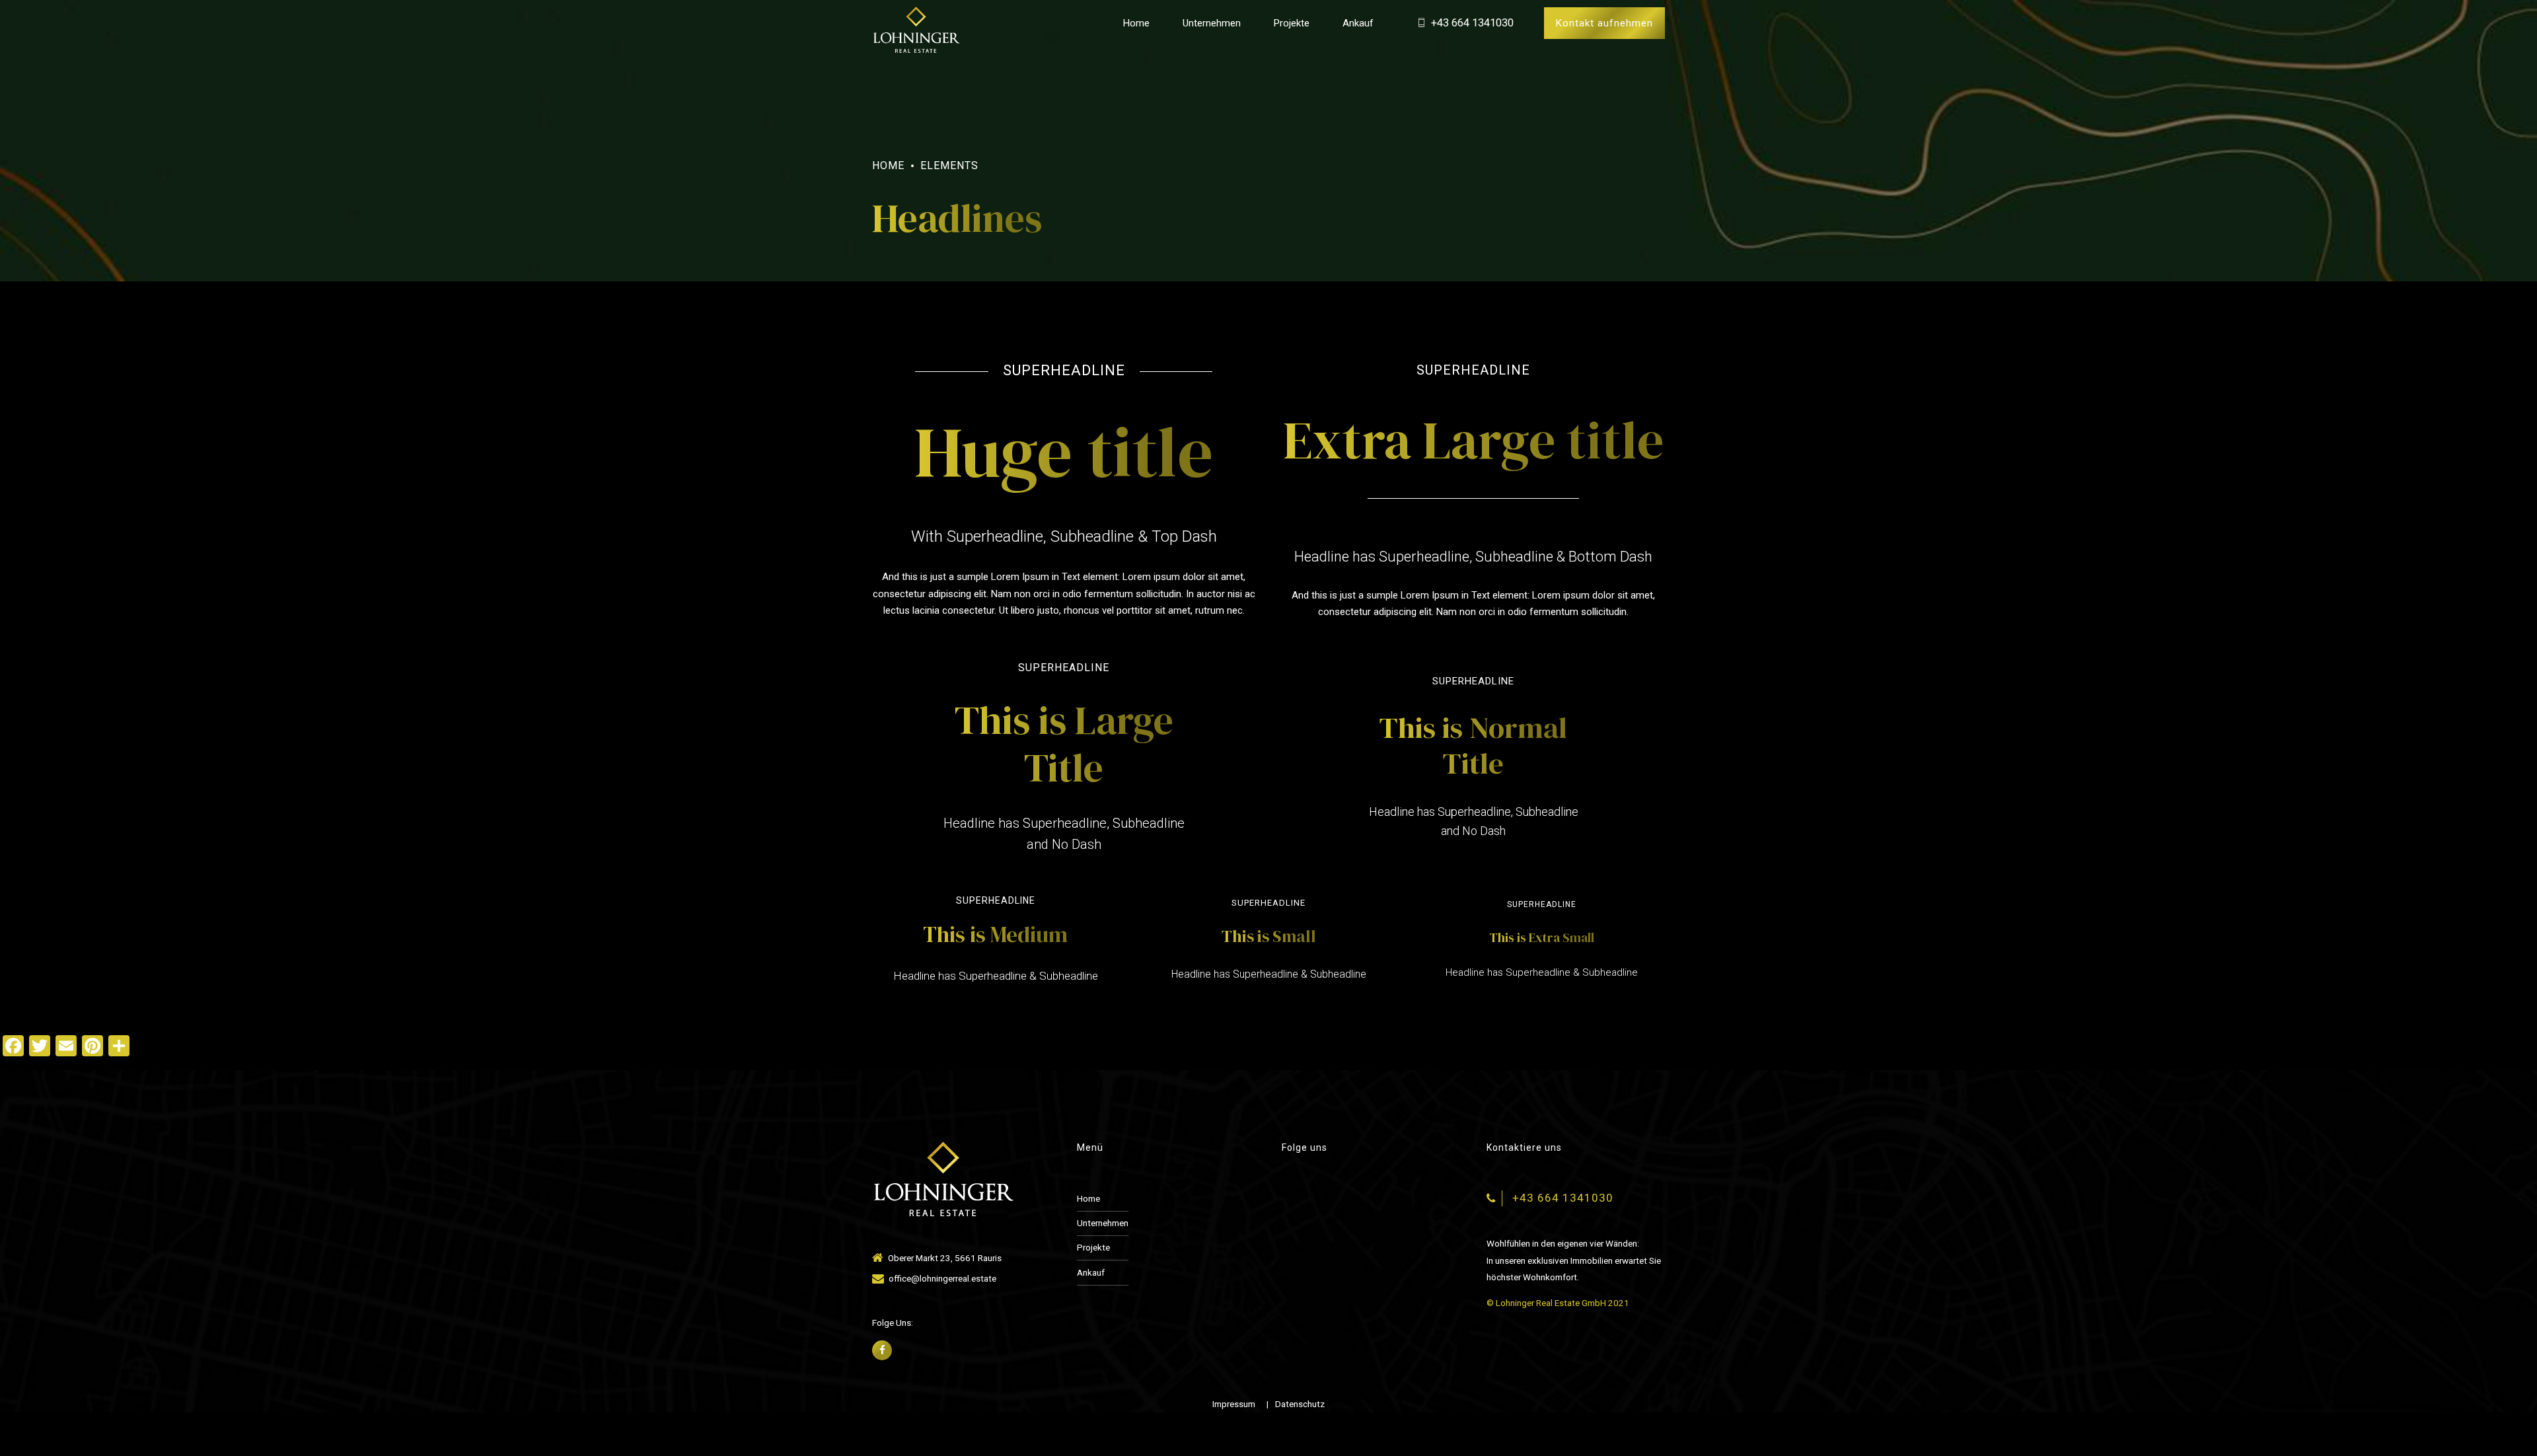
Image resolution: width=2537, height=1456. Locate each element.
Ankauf (1358, 23)
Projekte (1292, 23)
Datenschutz (1300, 1404)
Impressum (1234, 1404)
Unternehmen (1212, 23)
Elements (949, 165)
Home (1136, 23)
